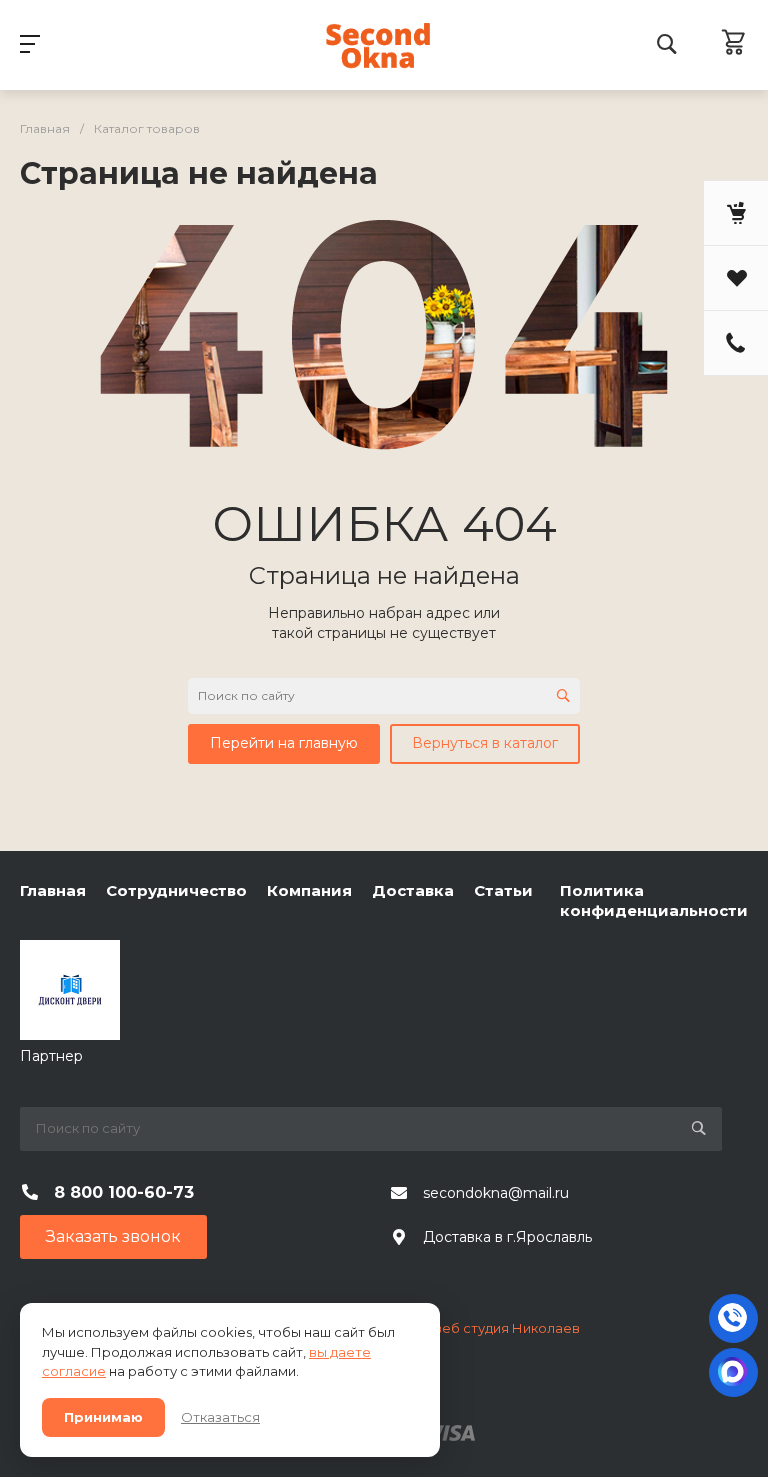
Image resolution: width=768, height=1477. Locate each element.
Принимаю (103, 1417)
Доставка (413, 890)
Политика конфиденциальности (654, 900)
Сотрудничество (176, 890)
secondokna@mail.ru (496, 1193)
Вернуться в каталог (485, 743)
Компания (309, 890)
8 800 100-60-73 (124, 1192)
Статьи (503, 890)
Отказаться (220, 1417)
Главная (53, 890)
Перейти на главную (284, 743)
